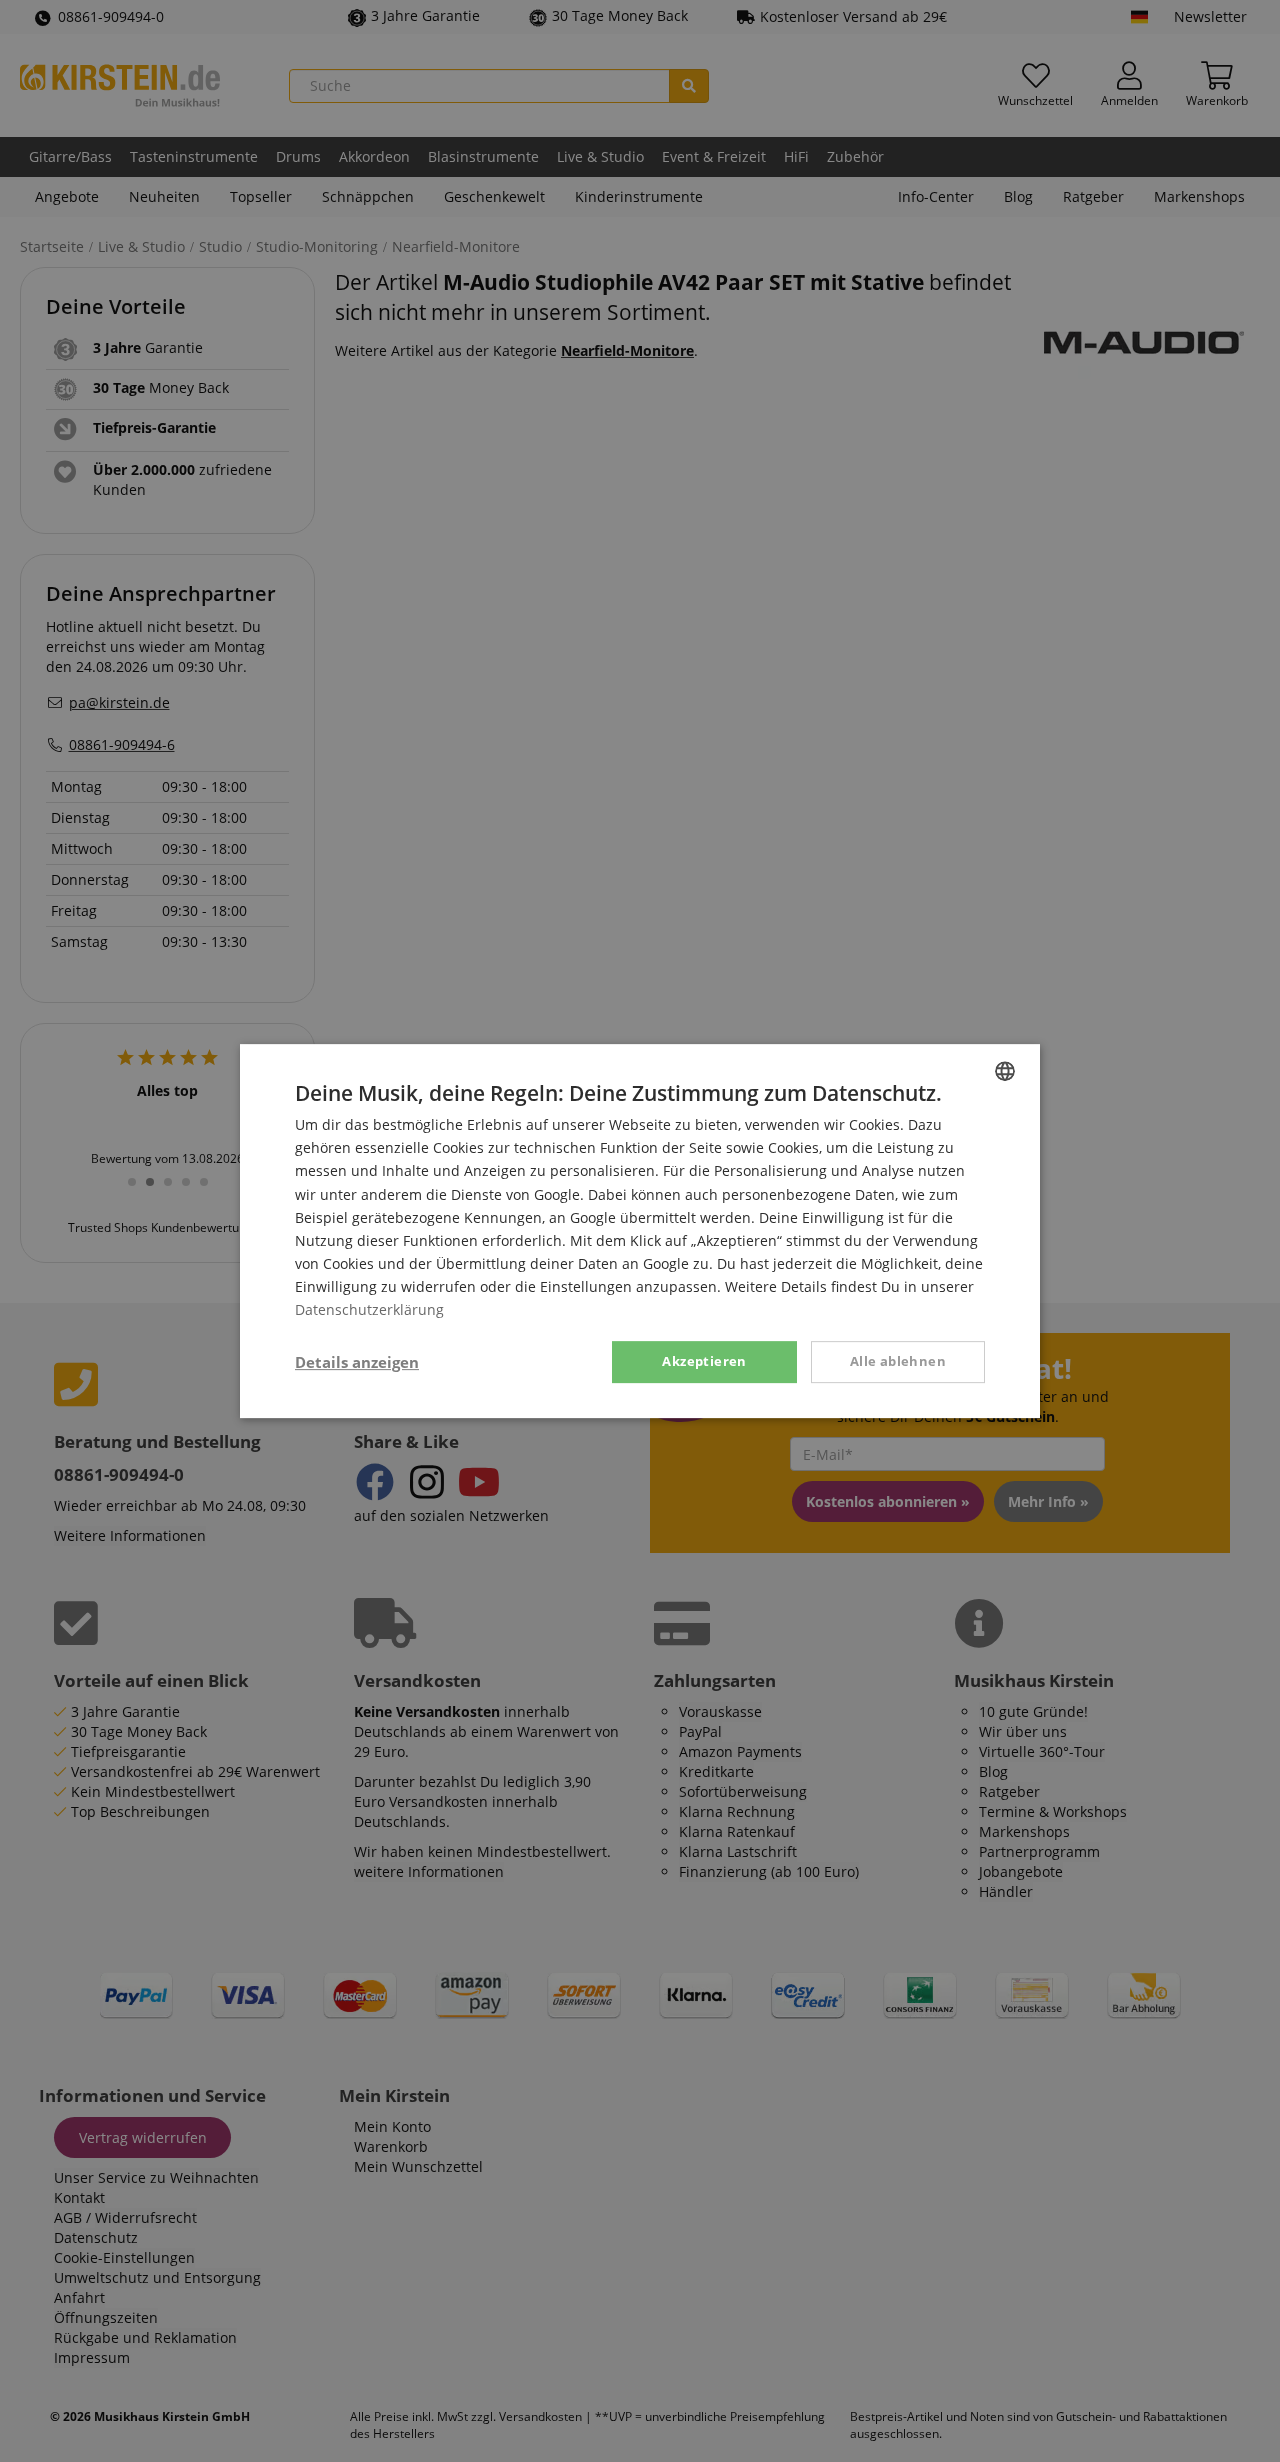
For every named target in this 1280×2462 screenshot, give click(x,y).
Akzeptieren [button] (704, 1361)
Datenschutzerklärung (369, 1309)
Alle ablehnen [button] (898, 1361)
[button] (357, 1362)
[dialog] (640, 1231)
